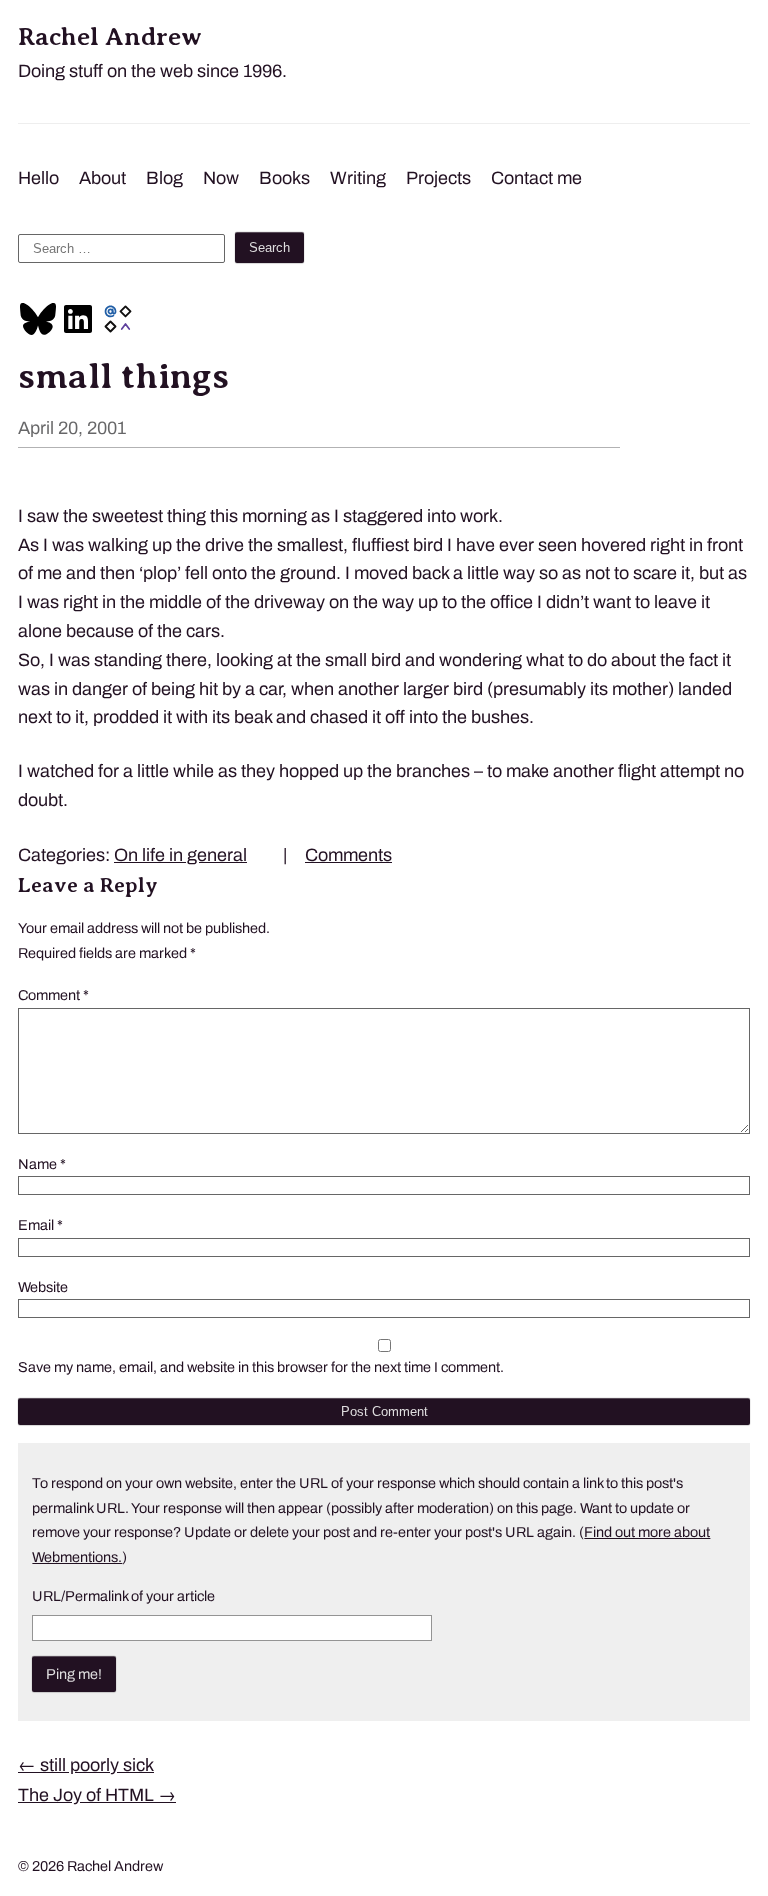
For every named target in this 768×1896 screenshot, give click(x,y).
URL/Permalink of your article (123, 1596)
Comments (348, 855)
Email (40, 1225)
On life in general (180, 855)
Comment (53, 995)
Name (42, 1164)
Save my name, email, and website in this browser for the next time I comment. (261, 1367)
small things (123, 376)
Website (43, 1287)
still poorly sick (86, 1765)
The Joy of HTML (97, 1795)
